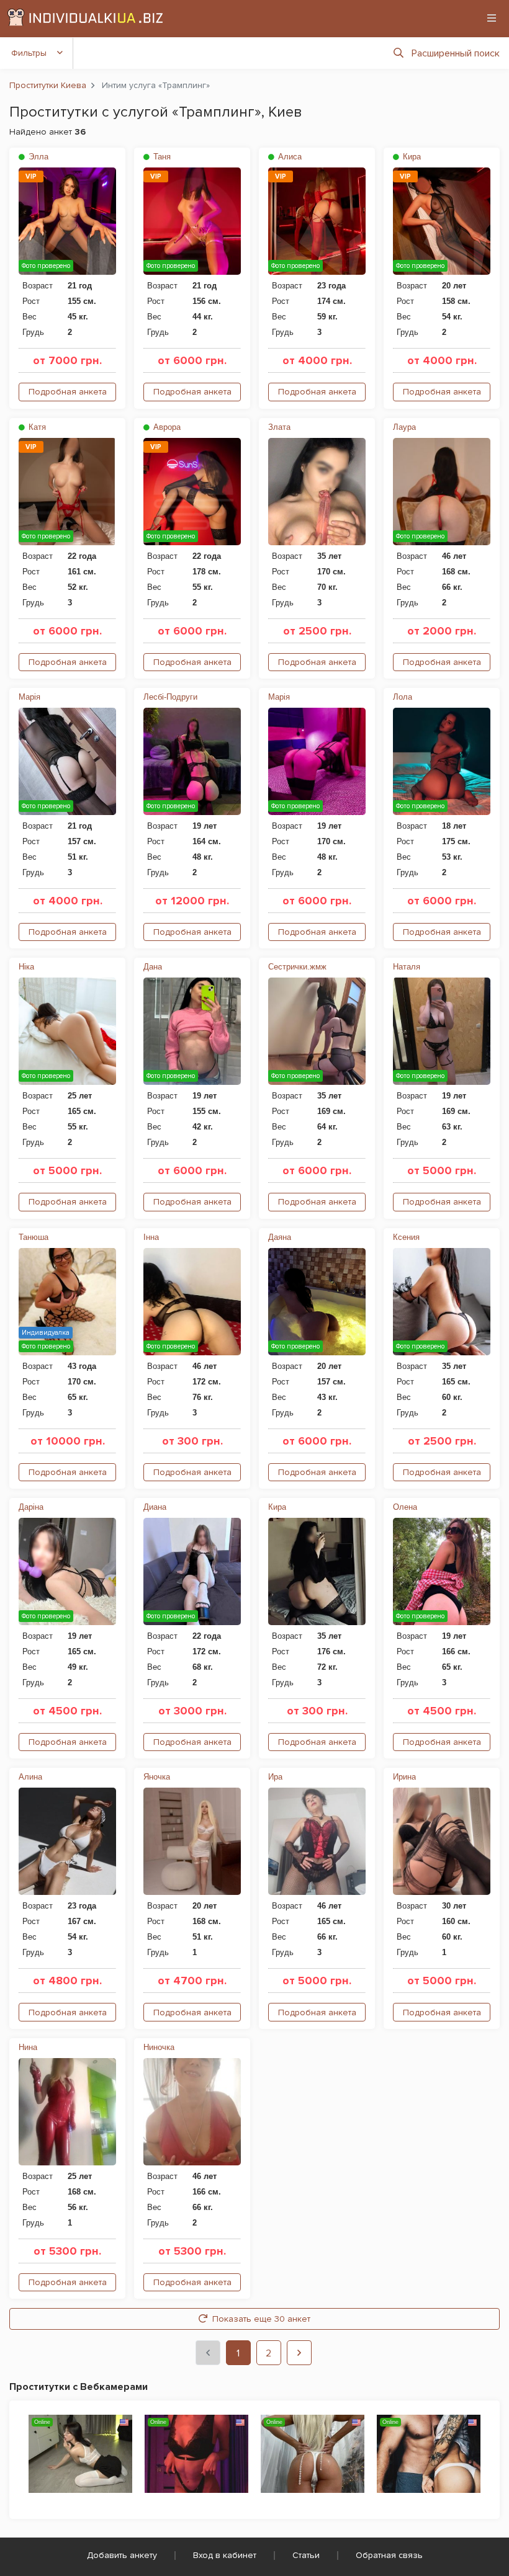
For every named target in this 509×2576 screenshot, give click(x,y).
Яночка (157, 1777)
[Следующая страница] (299, 2353)
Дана (153, 967)
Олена (405, 1507)
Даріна (31, 1507)
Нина (28, 2047)
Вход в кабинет (225, 2555)
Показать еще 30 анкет (261, 2319)
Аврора (166, 427)
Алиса (289, 157)
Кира (411, 157)
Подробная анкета (68, 392)
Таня (161, 157)
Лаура (404, 427)
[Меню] (492, 18)
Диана (155, 1507)
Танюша (34, 1237)
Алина (30, 1777)
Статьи (306, 2555)
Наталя (407, 967)
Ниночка (159, 2047)
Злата (279, 427)
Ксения (406, 1237)
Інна (151, 1237)
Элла (37, 157)
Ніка (26, 967)
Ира (275, 1777)
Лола (403, 697)
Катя (36, 427)
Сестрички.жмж (297, 967)
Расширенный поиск (456, 53)
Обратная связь (389, 2555)
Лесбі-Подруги (170, 697)
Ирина (404, 1777)
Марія (29, 697)
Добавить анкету (122, 2555)
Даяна (280, 1237)
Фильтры (29, 53)
